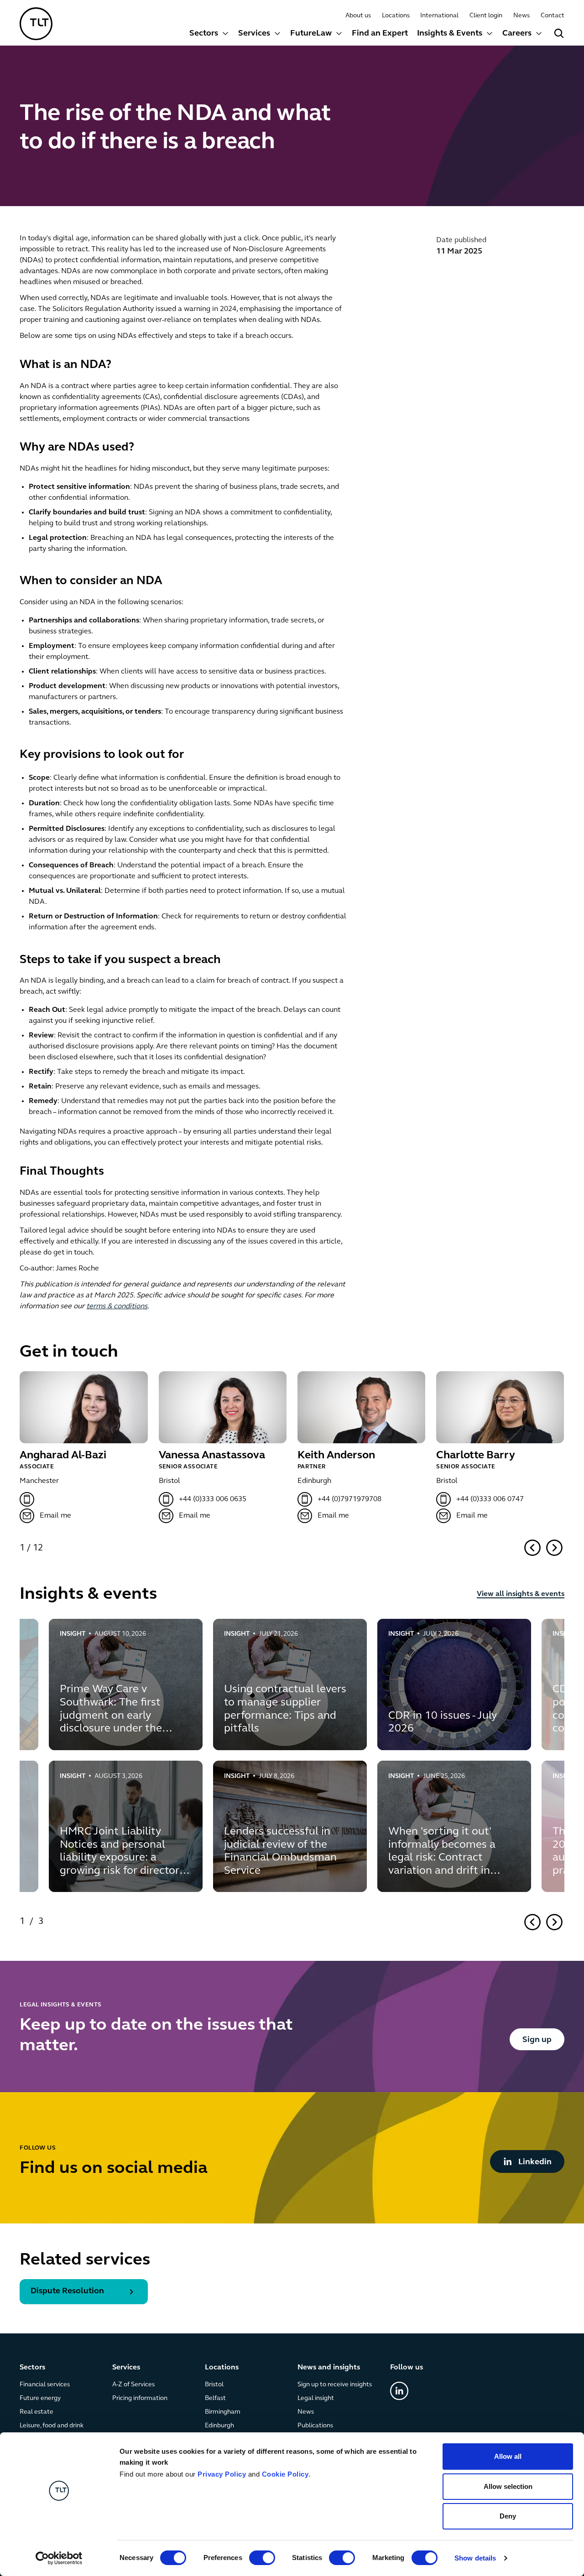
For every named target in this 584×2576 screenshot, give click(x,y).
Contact (553, 16)
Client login (486, 16)
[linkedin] (399, 2391)
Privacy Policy (222, 2474)
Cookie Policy (285, 2474)
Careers (517, 34)
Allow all (508, 2456)
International (439, 16)
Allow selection (508, 2486)
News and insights (329, 2368)
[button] (209, 35)
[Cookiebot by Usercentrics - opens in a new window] (59, 2558)
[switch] (262, 2558)
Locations (396, 16)
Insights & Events (450, 34)
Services (254, 34)
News (521, 16)
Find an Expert (380, 34)
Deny (508, 2516)
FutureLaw (311, 34)
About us (358, 16)
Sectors (204, 34)
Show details (475, 2558)
